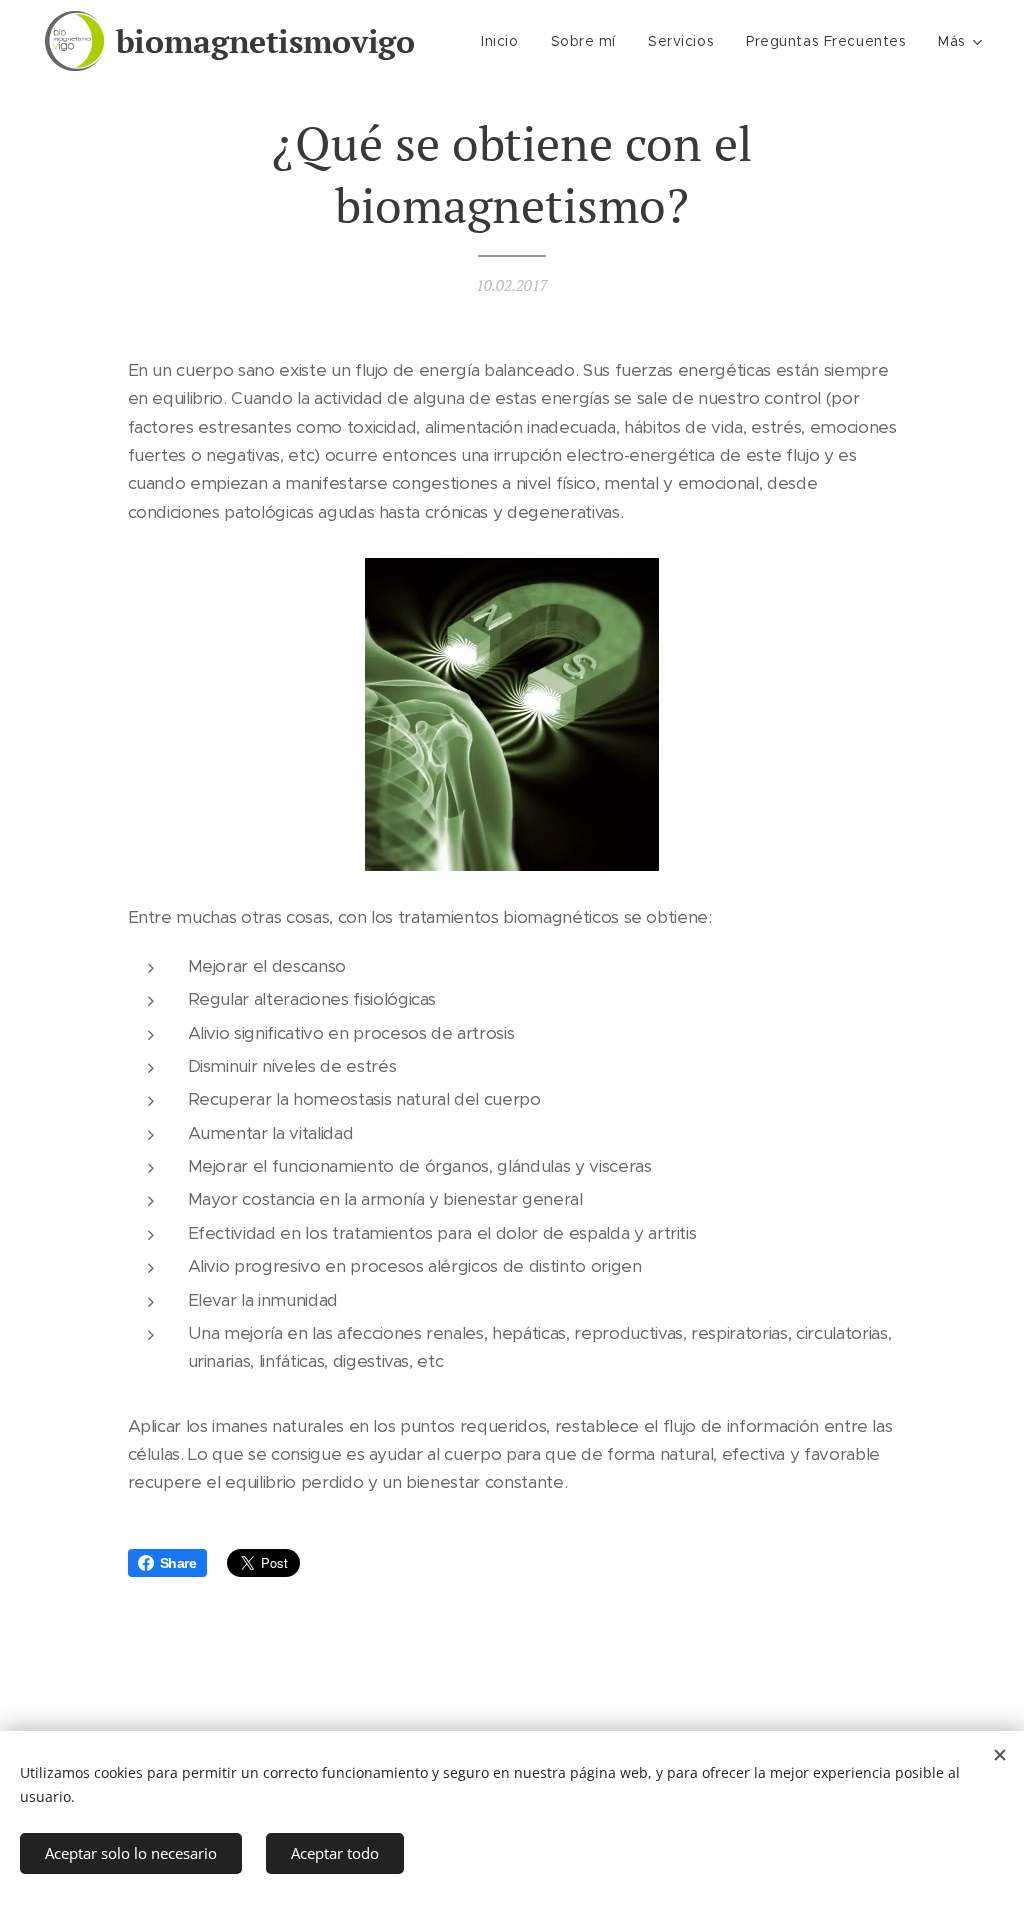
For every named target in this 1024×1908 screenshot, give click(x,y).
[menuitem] (505, 41)
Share (178, 1563)
